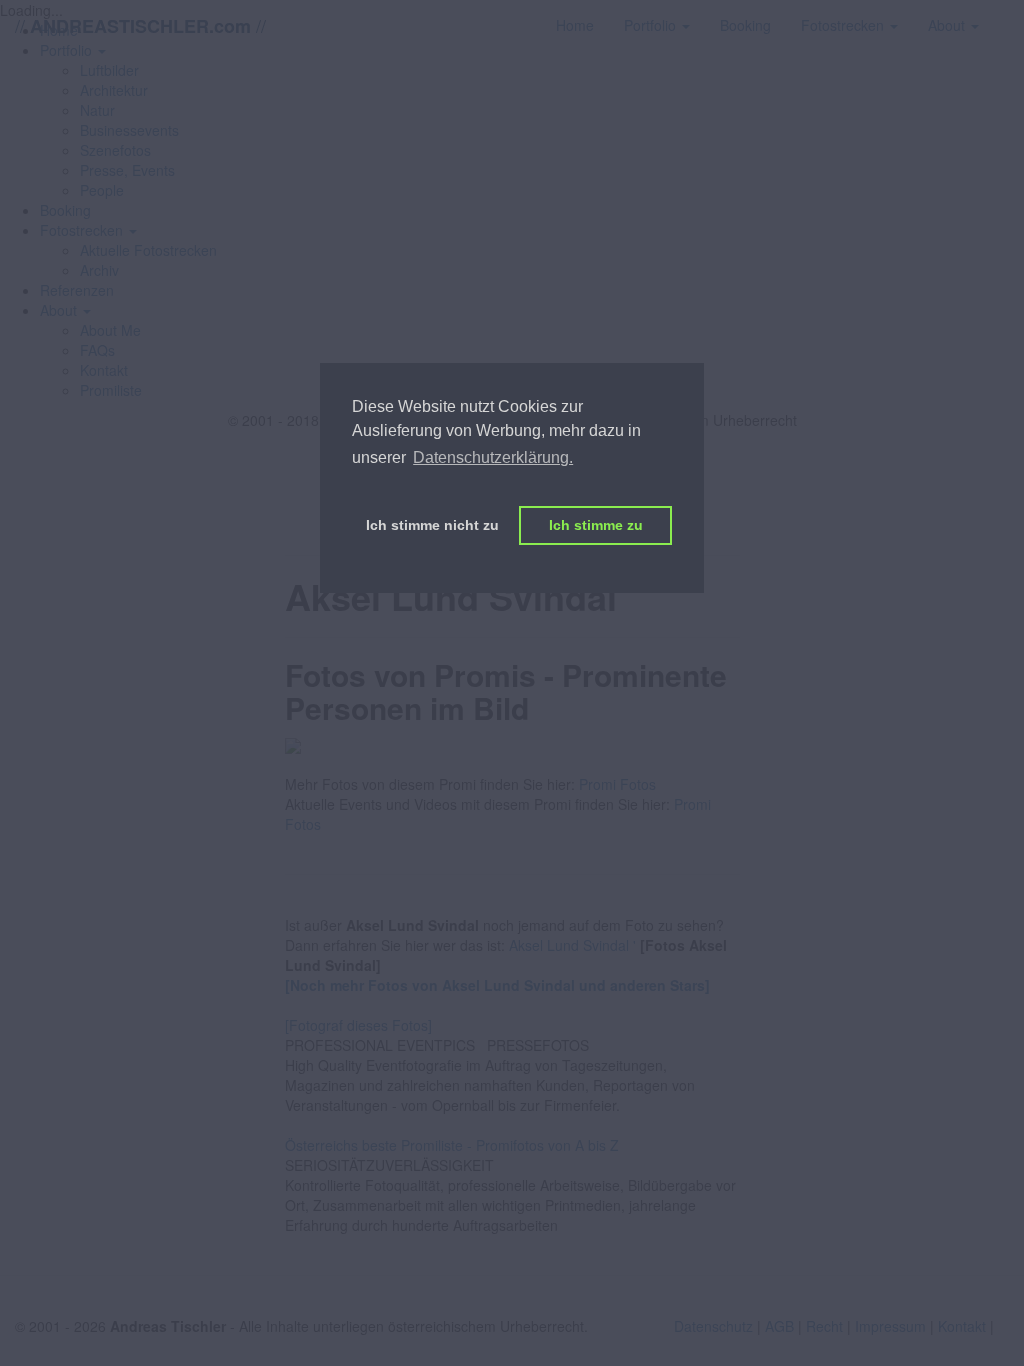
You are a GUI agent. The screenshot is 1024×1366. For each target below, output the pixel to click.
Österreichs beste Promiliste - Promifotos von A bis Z (452, 1145)
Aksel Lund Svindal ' (572, 945)
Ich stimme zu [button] (596, 525)
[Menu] (1009, 15)
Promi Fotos (617, 784)
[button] (88, 230)
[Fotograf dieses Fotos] (358, 1025)
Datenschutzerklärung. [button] (493, 457)
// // (140, 25)
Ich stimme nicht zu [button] (432, 525)
